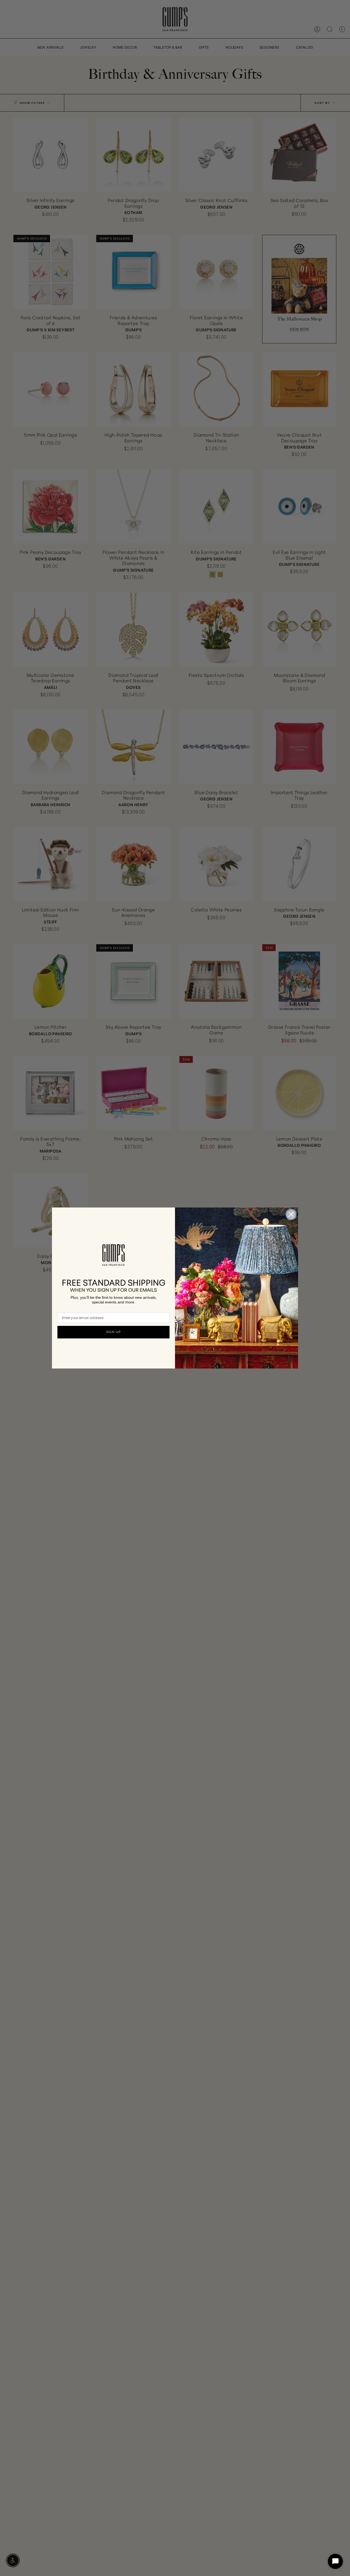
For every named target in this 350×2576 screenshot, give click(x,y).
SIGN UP (113, 1332)
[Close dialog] (291, 1214)
